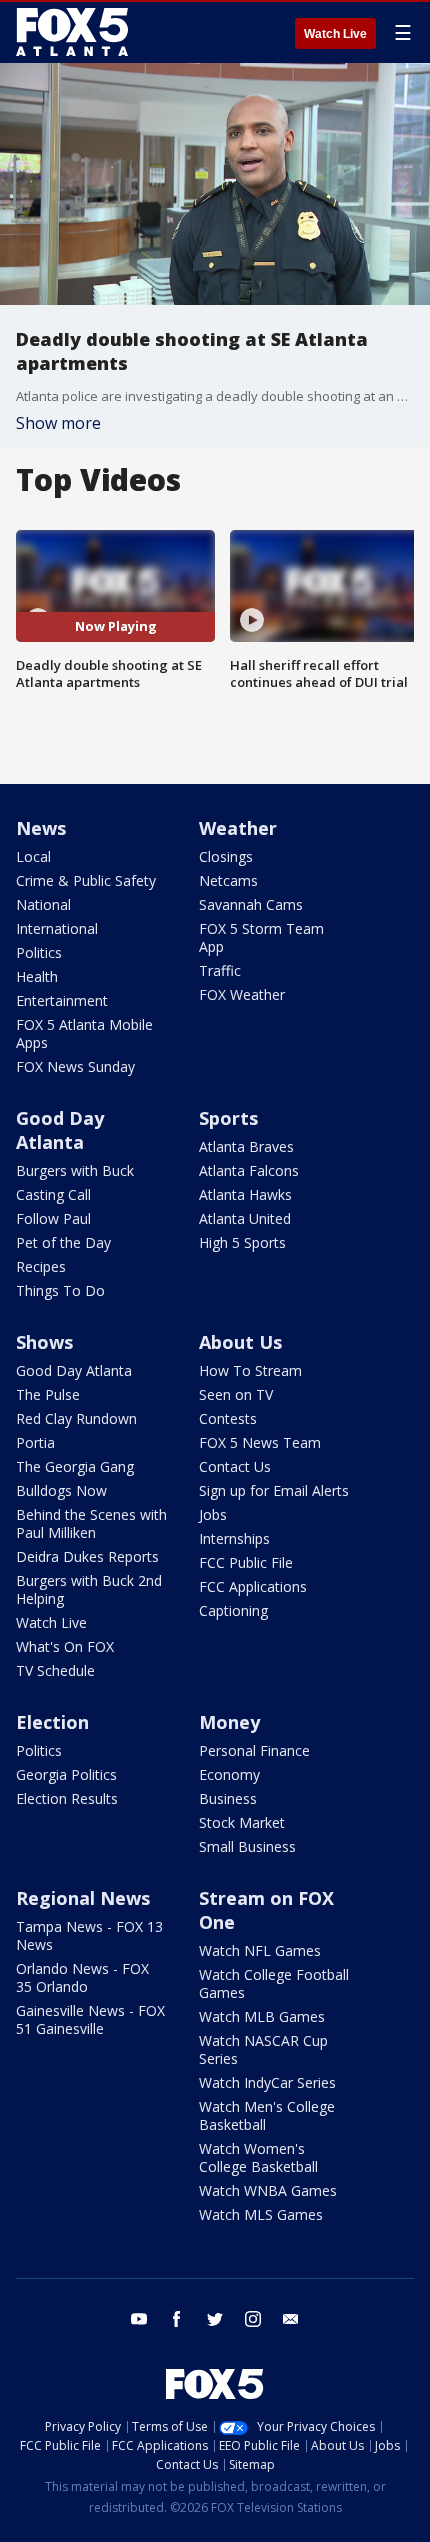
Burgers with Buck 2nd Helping (89, 1589)
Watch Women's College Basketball (258, 2157)
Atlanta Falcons (249, 1170)
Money (229, 1722)
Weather (238, 828)
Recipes (41, 1266)
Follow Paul (53, 1218)
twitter (215, 2319)
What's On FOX (65, 1646)
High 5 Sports (242, 1242)
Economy (229, 1774)
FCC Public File (246, 1562)
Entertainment (62, 1000)
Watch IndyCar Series (267, 2082)
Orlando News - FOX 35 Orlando (82, 1977)
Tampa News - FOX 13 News (89, 1935)
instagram (253, 2319)
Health (37, 976)
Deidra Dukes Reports (87, 1556)
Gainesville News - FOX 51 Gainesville (90, 2019)
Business (228, 1798)
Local (33, 856)
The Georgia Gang (75, 1466)
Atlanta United (245, 1218)
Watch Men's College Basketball (267, 2115)
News (41, 828)
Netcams (228, 880)
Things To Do (60, 1290)
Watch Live (335, 34)
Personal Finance (254, 1750)
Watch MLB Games (262, 2016)
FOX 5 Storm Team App (261, 937)
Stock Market (242, 1822)
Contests (228, 1418)
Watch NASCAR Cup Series (263, 2049)
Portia (35, 1442)
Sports (228, 1118)
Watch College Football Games (274, 1983)
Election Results (67, 1798)
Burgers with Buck (75, 1170)
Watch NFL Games (260, 1950)
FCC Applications (253, 1586)
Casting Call (53, 1194)
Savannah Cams (251, 904)
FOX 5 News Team (260, 1442)
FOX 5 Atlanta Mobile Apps (84, 1033)
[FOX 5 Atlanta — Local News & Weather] (74, 32)
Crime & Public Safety (86, 880)
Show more (58, 423)
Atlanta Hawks (245, 1194)
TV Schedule (55, 1670)
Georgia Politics (66, 1774)
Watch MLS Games (261, 2214)
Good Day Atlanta (60, 1130)
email (291, 2319)
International (57, 928)
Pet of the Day (63, 1242)
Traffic (220, 970)
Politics (39, 952)
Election (52, 1722)
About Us (240, 1342)
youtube (139, 2319)
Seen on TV (236, 1394)
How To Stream (250, 1370)
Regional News (83, 1898)
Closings (226, 856)
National (43, 904)
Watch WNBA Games (268, 2190)
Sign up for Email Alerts (274, 1490)
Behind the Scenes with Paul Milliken (91, 1523)
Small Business (247, 1846)
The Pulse (48, 1394)
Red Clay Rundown (76, 1418)
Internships (234, 1538)
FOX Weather (242, 994)
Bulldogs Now (61, 1490)
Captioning (233, 1610)
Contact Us (235, 1466)
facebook (177, 2319)
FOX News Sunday (75, 1066)
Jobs (213, 1514)
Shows (44, 1342)
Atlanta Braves (246, 1146)
